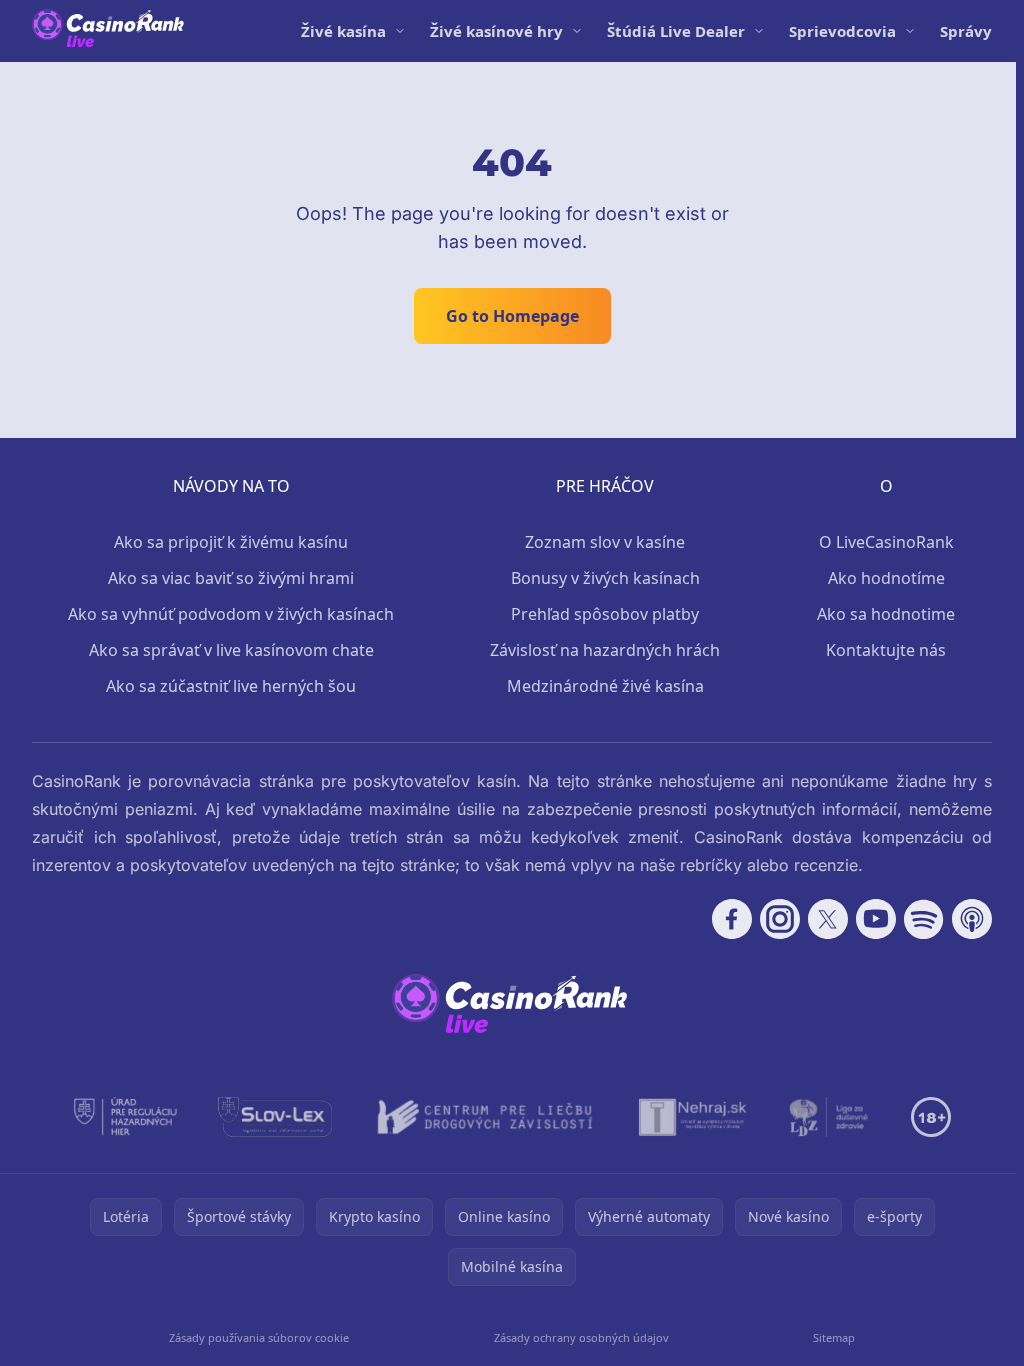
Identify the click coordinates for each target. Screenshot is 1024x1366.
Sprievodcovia (842, 31)
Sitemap (834, 1337)
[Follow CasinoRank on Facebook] (732, 919)
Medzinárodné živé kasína (605, 686)
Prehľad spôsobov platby (605, 614)
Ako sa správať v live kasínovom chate (231, 650)
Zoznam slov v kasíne (605, 542)
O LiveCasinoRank (886, 542)
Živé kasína (343, 31)
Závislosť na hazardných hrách (605, 650)
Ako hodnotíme (886, 578)
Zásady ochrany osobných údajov (581, 1337)
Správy (966, 31)
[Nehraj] (693, 1117)
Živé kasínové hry (496, 31)
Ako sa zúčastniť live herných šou (231, 686)
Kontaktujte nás (886, 650)
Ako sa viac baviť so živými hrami (231, 578)
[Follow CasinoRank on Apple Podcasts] (972, 919)
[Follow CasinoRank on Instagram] (780, 919)
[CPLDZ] (485, 1117)
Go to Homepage (512, 316)
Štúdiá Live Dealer (676, 31)
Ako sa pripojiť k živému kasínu (231, 542)
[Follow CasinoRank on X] (828, 919)
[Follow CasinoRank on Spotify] (924, 919)
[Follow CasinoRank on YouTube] (876, 919)
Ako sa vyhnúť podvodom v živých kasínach (231, 614)
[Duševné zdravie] (829, 1117)
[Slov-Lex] (275, 1117)
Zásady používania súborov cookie (259, 1337)
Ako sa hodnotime (886, 614)
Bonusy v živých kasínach (605, 578)
